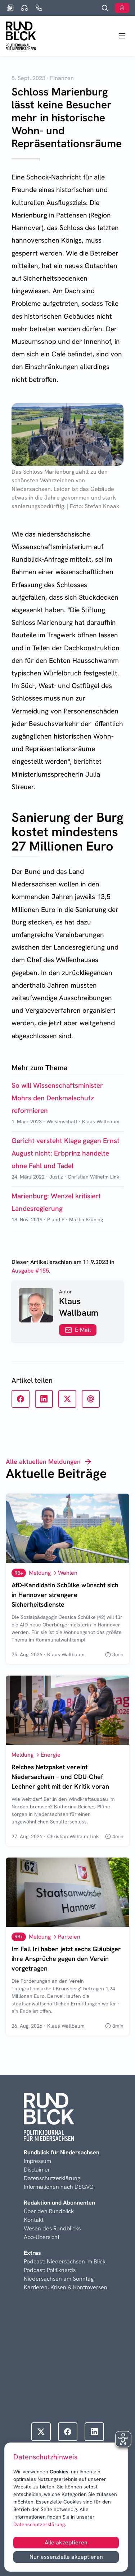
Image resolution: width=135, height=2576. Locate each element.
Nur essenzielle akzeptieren (66, 2557)
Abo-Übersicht (42, 2237)
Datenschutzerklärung (39, 2524)
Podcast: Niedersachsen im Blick (65, 2261)
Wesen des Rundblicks (52, 2228)
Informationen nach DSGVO (59, 2187)
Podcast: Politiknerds (50, 2270)
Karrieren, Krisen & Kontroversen (66, 2287)
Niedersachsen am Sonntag (59, 2279)
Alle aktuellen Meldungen (43, 1462)
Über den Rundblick (49, 2211)
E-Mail (83, 1330)
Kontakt (34, 2220)
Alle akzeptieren (66, 2542)
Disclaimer (37, 2170)
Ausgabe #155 (30, 1271)
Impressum (37, 2161)
